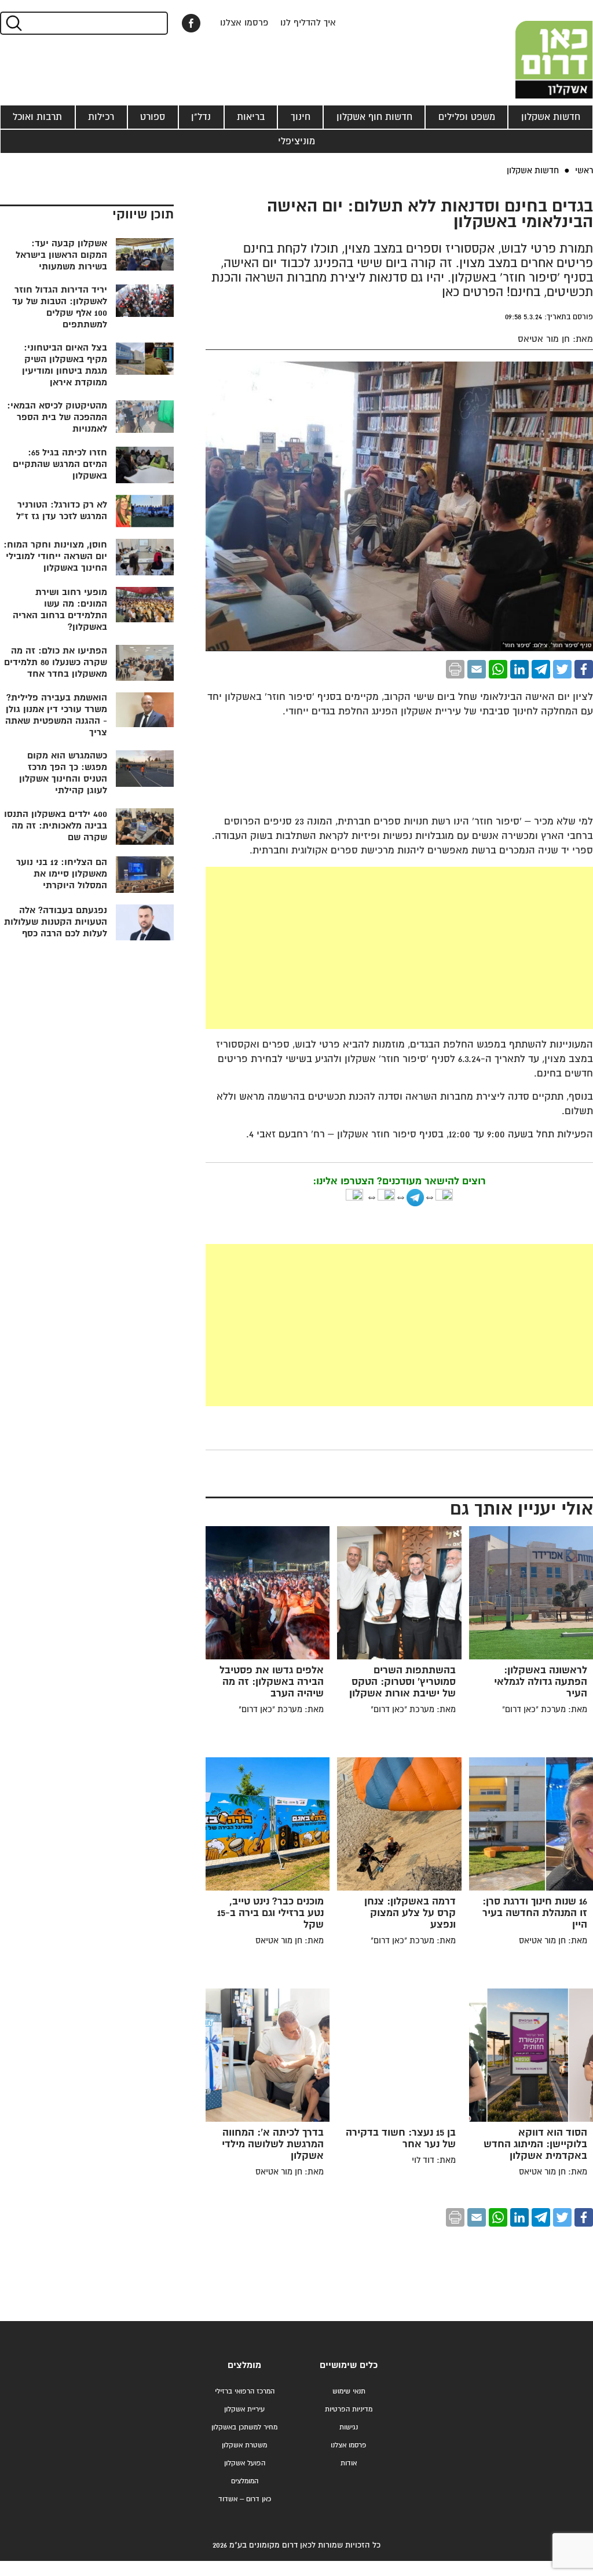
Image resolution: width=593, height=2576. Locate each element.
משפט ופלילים (467, 117)
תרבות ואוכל (37, 117)
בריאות (251, 117)
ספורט (153, 117)
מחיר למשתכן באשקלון (244, 2427)
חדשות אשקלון (551, 117)
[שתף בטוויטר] (562, 669)
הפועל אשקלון (245, 2463)
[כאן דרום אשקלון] (535, 49)
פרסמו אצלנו (244, 23)
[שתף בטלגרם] (541, 669)
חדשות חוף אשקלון (374, 117)
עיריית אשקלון (244, 2409)
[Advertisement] (312, 948)
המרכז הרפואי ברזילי (245, 2391)
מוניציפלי (296, 141)
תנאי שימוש (349, 2391)
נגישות (349, 2427)
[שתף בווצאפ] (498, 669)
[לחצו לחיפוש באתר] (13, 23)
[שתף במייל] (477, 669)
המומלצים (245, 2481)
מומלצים (244, 2365)
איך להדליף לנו (308, 23)
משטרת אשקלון (244, 2445)
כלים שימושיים (349, 2365)
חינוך (301, 117)
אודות (349, 2463)
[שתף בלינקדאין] (519, 669)
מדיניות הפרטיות (349, 2409)
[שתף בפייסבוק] (191, 23)
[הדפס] (455, 669)
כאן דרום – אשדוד (245, 2499)
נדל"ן (201, 117)
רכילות (101, 117)
